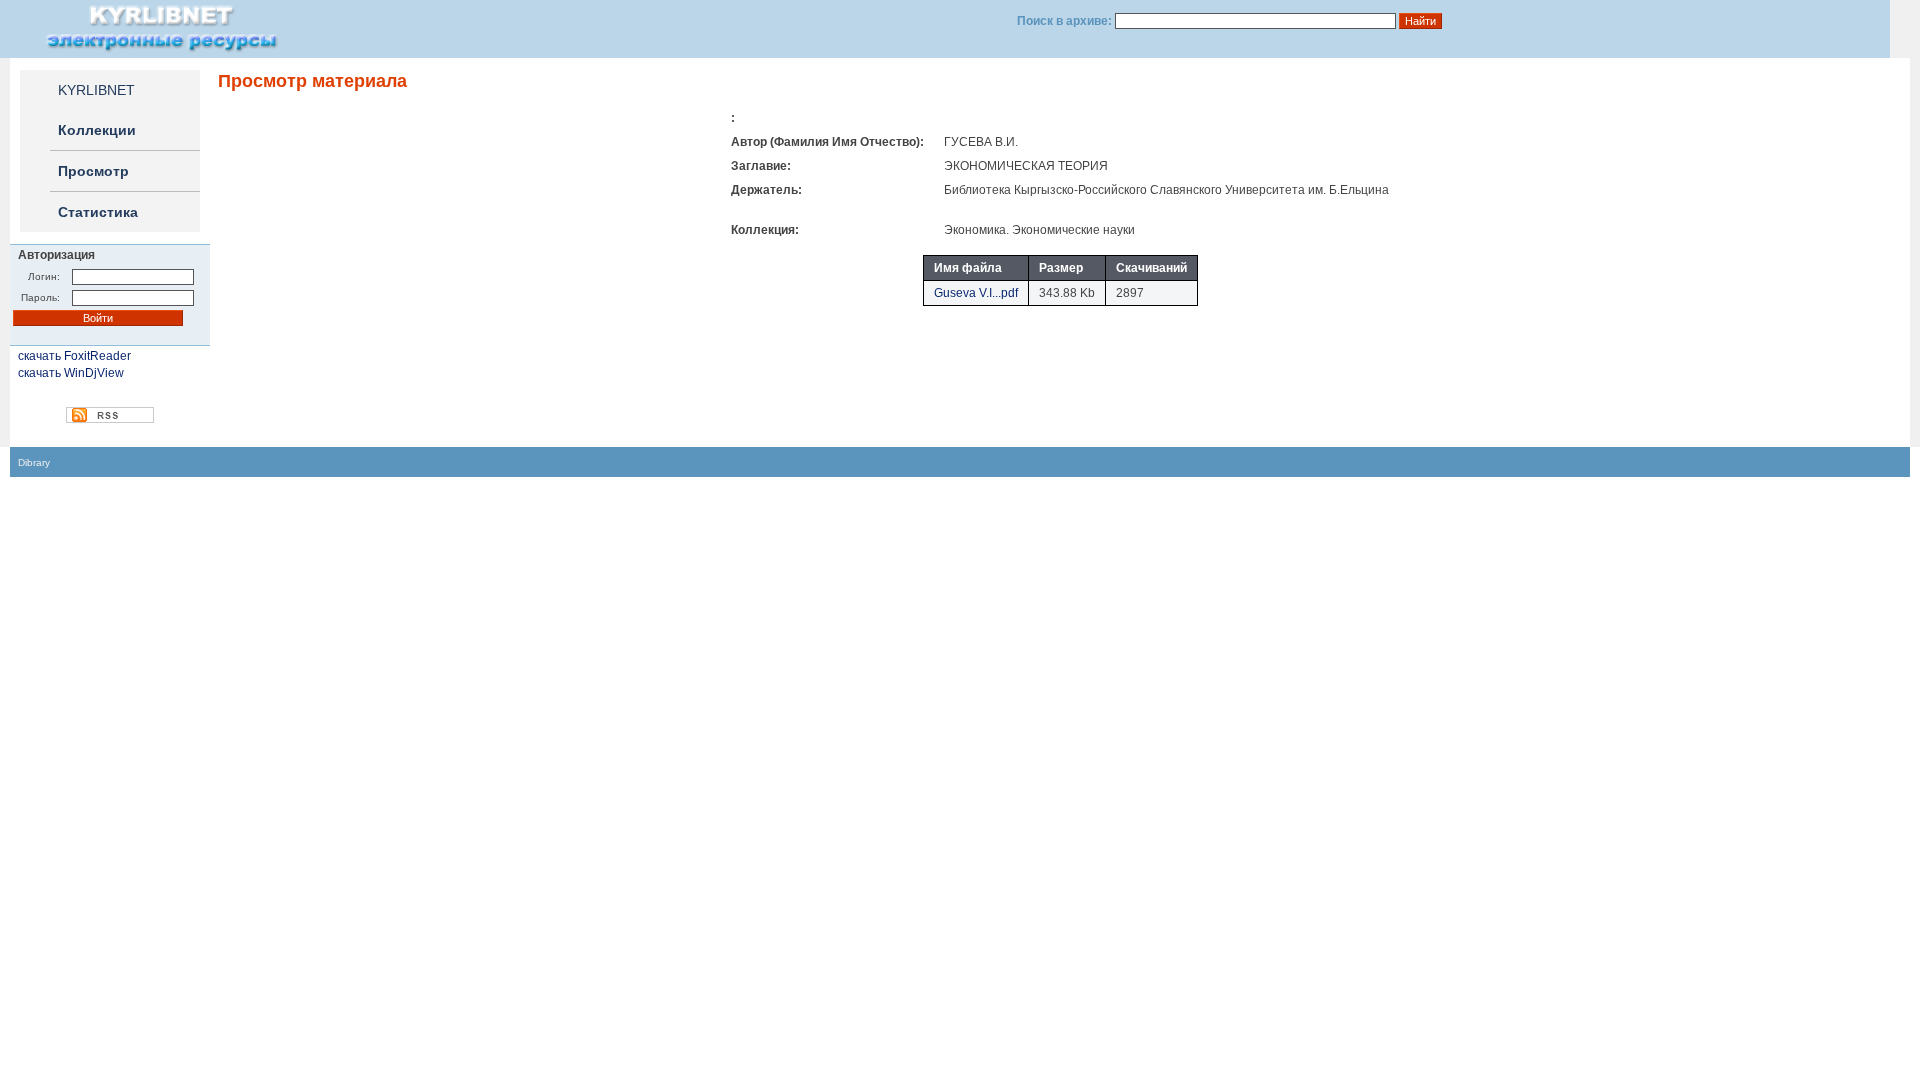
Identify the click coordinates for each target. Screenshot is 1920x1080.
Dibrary (34, 462)
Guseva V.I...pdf (976, 293)
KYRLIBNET (96, 90)
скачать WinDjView (71, 373)
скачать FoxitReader (74, 356)
